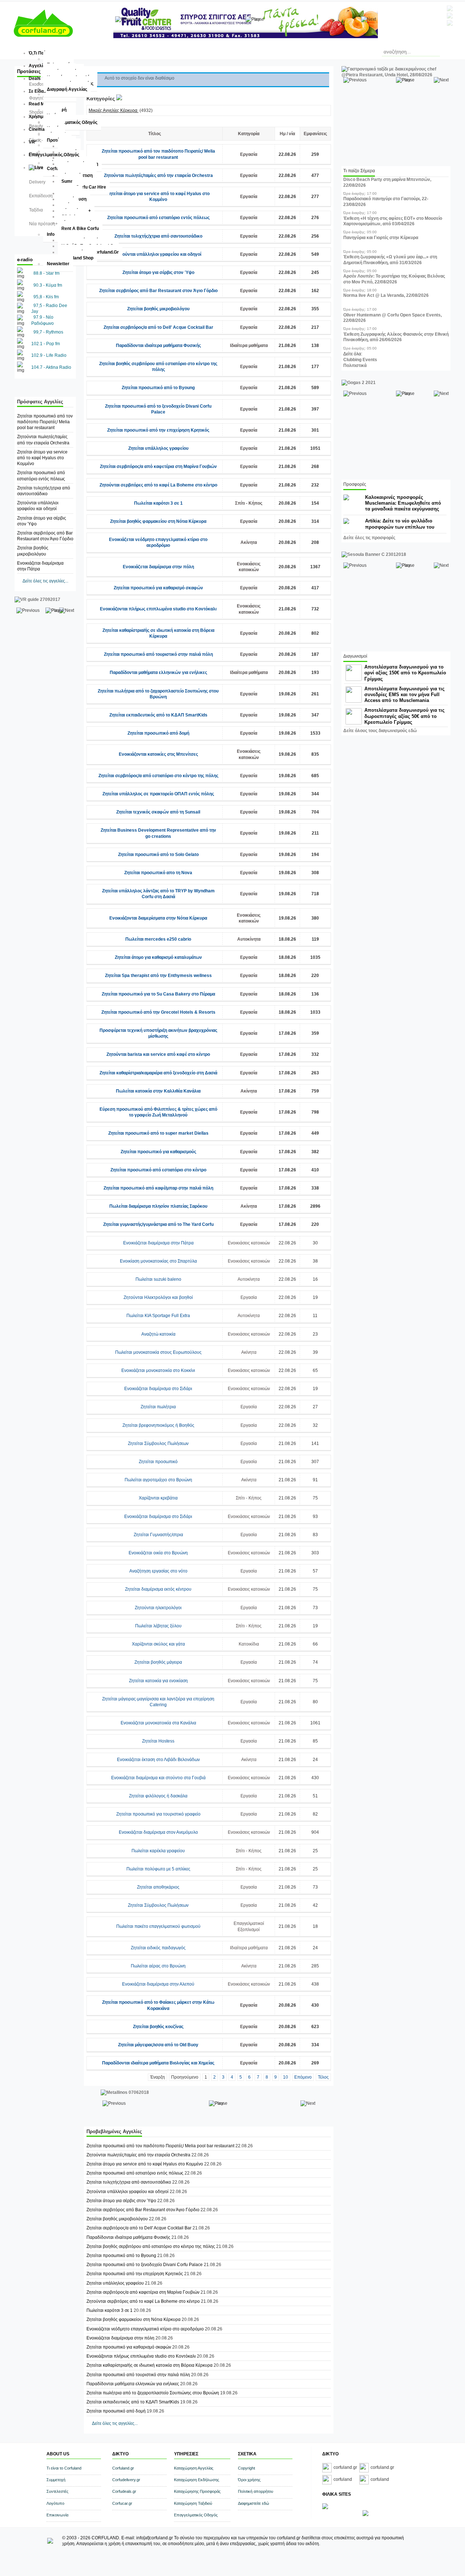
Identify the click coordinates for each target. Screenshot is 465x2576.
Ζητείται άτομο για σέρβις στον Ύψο (158, 272)
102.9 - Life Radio (49, 355)
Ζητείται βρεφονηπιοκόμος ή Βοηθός (158, 1425)
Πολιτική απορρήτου (256, 2491)
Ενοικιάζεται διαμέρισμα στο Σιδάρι (158, 1389)
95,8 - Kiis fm (46, 297)
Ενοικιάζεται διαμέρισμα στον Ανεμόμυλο (158, 1832)
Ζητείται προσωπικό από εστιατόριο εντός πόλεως (158, 218)
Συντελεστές (57, 2491)
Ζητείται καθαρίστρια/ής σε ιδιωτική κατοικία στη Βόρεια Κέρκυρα (149, 2365)
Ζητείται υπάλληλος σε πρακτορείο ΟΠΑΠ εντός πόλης (158, 794)
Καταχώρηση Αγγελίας (194, 2468)
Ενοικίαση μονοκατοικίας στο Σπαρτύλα (158, 1261)
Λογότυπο (55, 2503)
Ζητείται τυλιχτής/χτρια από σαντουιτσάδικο (158, 236)
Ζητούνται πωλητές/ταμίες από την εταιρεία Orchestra (158, 175)
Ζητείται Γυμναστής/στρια (158, 1535)
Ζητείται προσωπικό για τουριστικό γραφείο (158, 1814)
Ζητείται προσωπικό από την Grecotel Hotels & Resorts (158, 1012)
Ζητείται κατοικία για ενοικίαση (158, 1681)
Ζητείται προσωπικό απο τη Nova (158, 873)
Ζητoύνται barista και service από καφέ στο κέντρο (158, 1054)
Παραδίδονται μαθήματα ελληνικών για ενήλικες (158, 673)
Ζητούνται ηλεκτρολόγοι (158, 1608)
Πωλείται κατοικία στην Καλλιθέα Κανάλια (158, 1091)
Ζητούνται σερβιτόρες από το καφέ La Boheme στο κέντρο (158, 485)
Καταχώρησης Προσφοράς (197, 2491)
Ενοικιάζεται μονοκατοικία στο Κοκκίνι (158, 1370)
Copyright (246, 2468)
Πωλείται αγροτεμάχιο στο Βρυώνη (158, 1480)
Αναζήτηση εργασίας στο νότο (158, 1571)
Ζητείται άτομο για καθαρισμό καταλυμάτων (158, 957)
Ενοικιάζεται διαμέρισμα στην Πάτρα (158, 1243)
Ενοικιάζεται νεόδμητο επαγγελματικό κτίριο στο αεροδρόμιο (145, 2329)
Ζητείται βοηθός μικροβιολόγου (158, 309)
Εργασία (249, 154)
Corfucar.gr (122, 2503)
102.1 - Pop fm (46, 344)
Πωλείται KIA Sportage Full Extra (158, 1316)
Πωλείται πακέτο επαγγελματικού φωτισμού (158, 1926)
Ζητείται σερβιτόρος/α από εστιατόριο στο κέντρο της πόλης (158, 776)
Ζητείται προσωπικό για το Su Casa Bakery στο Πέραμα (158, 994)
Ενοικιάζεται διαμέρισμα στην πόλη (158, 567)
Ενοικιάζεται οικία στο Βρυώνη (158, 1553)
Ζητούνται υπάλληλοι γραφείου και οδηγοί (158, 254)
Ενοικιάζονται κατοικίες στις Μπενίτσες (158, 754)
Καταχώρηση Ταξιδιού (193, 2503)
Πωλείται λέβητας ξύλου (158, 1626)
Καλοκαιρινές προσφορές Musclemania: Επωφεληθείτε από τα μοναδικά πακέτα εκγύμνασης (403, 503)
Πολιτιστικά (355, 366)
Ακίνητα (249, 542)
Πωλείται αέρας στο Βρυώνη (158, 1966)
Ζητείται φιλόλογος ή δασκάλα (158, 1796)
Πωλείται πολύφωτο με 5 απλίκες (158, 1869)
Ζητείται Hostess (158, 1741)
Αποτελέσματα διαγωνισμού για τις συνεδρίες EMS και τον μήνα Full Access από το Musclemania (405, 695)
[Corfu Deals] (365, 2515)
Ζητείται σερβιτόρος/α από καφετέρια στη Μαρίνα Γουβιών (158, 467)
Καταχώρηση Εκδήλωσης (197, 2480)
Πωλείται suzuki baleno (158, 1279)
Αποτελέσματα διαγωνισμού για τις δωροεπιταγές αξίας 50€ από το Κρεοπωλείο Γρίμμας (405, 716)
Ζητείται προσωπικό (158, 1462)
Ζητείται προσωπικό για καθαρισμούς (158, 1152)
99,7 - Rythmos (48, 332)
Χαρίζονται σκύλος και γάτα (158, 1644)
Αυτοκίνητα (249, 939)
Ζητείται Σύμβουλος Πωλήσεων (158, 1444)
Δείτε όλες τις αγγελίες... (45, 581)
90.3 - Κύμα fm (48, 285)
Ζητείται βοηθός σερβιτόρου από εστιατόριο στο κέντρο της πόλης (151, 2246)
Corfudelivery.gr (126, 2480)
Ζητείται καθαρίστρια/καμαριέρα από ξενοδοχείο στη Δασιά (158, 1073)
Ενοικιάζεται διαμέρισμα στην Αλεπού (158, 1984)
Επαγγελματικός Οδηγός (196, 2515)
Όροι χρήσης (249, 2480)
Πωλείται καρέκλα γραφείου (158, 1851)
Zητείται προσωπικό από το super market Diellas (158, 1133)
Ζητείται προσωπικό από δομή (158, 733)
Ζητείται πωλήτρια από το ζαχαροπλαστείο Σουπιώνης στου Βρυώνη (153, 2393)
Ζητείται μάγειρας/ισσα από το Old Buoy (158, 2045)
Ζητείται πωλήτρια (158, 1407)
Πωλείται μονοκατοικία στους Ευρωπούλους (158, 1352)
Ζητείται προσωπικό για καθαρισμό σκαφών (158, 588)
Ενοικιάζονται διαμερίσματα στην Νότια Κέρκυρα (158, 918)
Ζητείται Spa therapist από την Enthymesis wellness (158, 976)
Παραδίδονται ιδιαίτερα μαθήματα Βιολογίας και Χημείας (158, 2063)
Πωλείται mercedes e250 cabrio (158, 939)
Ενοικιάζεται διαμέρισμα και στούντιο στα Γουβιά (158, 1778)
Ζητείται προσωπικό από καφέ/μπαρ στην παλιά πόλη (158, 1188)
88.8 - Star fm (46, 273)
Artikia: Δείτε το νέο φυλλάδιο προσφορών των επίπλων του (400, 524)
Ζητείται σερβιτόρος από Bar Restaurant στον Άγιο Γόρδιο (158, 291)
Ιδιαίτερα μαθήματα (249, 346)
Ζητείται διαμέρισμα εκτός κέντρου (158, 1589)
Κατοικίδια (249, 1644)
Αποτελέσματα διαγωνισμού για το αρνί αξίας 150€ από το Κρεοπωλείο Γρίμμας (405, 673)
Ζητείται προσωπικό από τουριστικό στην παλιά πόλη (158, 654)
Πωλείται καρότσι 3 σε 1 (158, 503)
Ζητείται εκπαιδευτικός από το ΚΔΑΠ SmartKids (158, 715)
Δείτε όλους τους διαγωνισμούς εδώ (380, 731)
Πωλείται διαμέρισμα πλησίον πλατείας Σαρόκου (158, 1206)
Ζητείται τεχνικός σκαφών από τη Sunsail (158, 812)
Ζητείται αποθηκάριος (158, 1887)
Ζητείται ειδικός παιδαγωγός (158, 1948)
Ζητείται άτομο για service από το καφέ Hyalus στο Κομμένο (42, 458)
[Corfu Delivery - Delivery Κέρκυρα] (325, 2508)
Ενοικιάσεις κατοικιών (249, 1243)
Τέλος (323, 2077)
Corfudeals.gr (124, 2491)
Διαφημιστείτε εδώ (254, 2503)
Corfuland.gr (123, 2468)
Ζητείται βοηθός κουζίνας (158, 2027)
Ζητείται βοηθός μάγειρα (158, 1662)
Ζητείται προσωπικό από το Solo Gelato (158, 855)
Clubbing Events (360, 360)
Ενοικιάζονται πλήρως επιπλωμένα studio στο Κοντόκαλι (158, 609)
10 (286, 2077)
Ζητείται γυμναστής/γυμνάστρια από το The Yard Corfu (158, 1224)
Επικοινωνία (57, 2515)
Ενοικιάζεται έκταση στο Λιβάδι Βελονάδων (158, 1760)
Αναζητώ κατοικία (158, 1334)
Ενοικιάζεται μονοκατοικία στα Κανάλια (158, 1723)
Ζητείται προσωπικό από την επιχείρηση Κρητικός (158, 430)
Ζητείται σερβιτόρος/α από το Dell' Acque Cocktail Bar (158, 327)
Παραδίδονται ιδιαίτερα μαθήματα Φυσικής (158, 346)
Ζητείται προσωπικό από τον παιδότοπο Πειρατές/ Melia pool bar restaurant (45, 422)
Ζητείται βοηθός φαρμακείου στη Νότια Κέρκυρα (158, 521)
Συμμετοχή (56, 2480)
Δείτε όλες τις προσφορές (369, 538)
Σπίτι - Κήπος (249, 503)
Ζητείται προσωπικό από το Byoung (158, 388)
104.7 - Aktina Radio (51, 367)
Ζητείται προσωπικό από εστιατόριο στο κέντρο (158, 1170)
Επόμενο (303, 2077)
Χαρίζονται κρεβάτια (158, 1498)
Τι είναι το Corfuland (64, 2468)
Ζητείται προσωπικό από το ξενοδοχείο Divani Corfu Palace (145, 2265)
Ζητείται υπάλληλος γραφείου (158, 448)
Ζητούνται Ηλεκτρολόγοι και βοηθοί (158, 1297)
